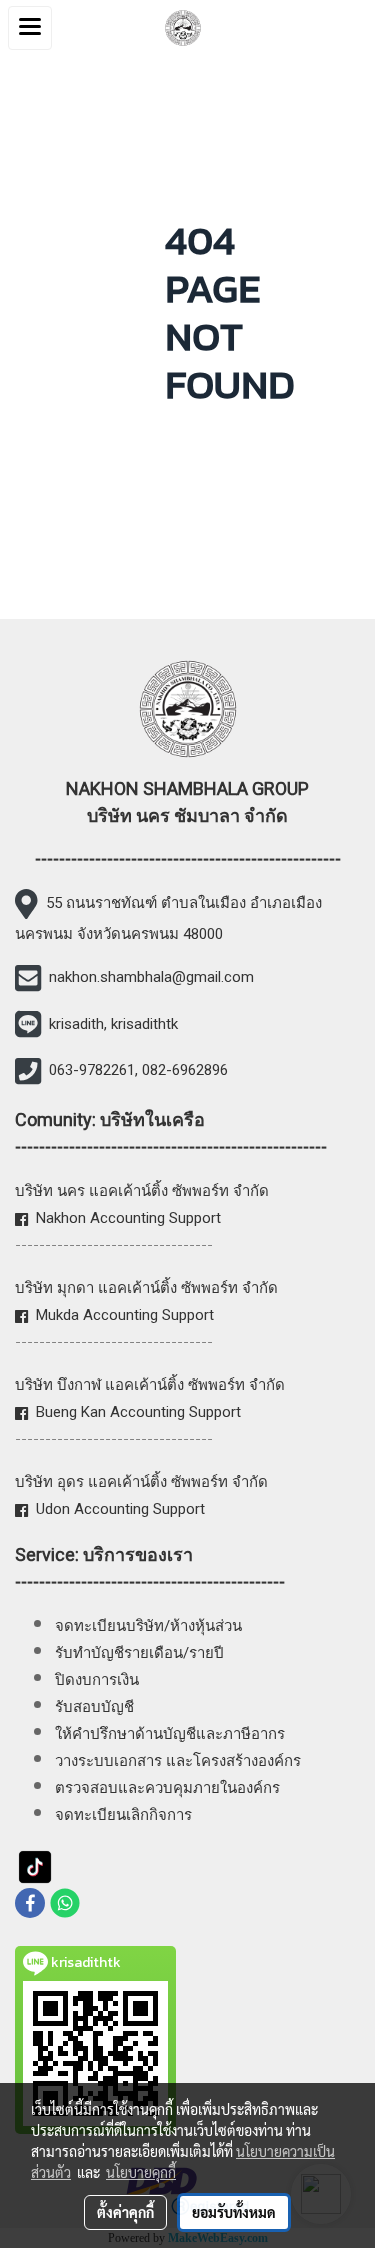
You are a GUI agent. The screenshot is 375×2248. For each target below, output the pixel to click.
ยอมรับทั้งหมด (234, 2212)
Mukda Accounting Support (125, 1315)
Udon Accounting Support (120, 1509)
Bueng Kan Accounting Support (138, 1412)
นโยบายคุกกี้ (141, 2172)
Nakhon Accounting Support (128, 1218)
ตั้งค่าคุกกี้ (125, 2212)
